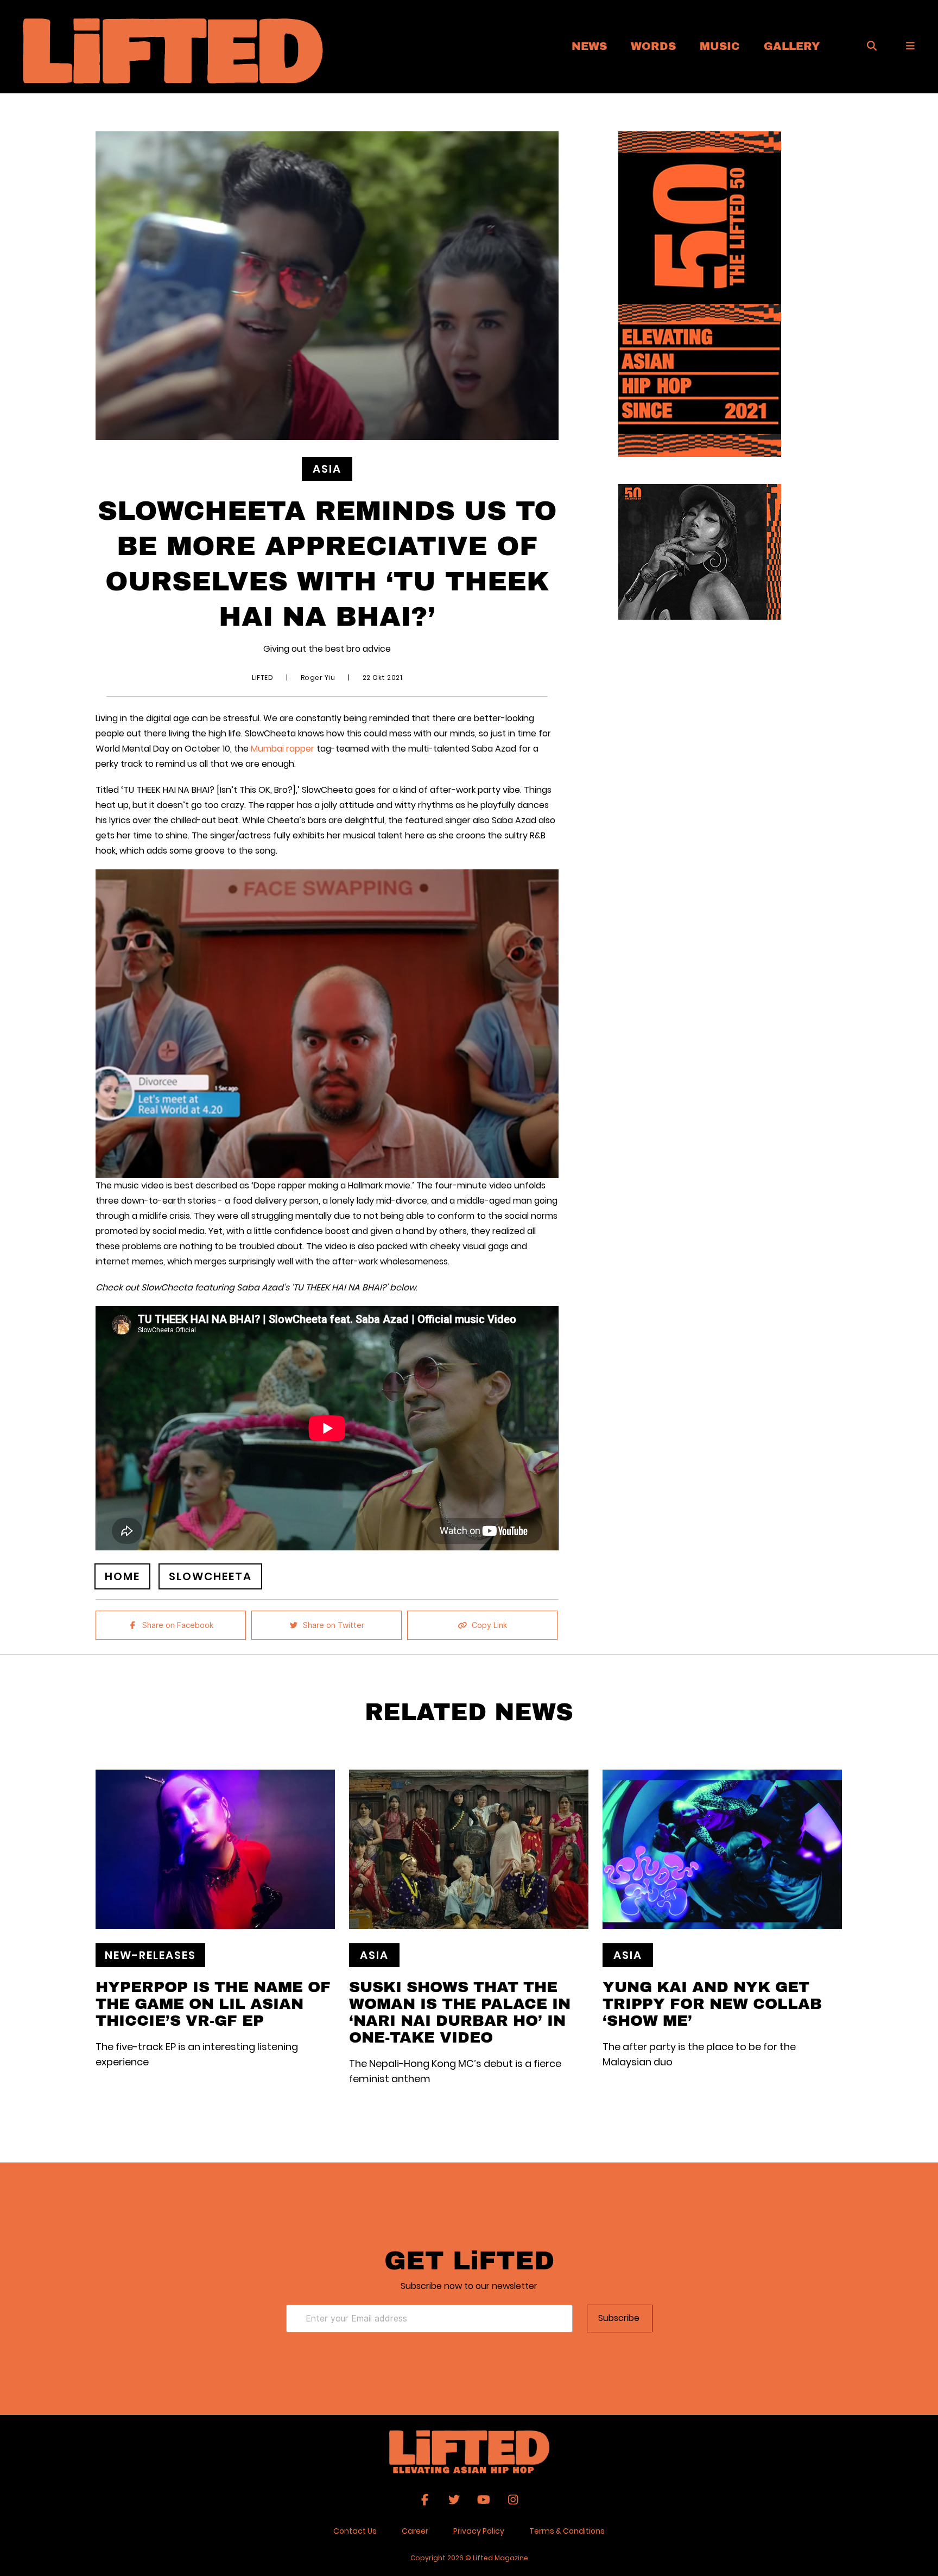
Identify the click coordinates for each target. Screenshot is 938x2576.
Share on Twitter (334, 1625)
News (589, 46)
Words (653, 46)
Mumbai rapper (284, 749)
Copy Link (489, 1625)
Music (720, 46)
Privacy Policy (479, 2531)
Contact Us (355, 2531)
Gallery (792, 46)
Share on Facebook (178, 1625)
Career (415, 2531)
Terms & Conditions (567, 2531)
